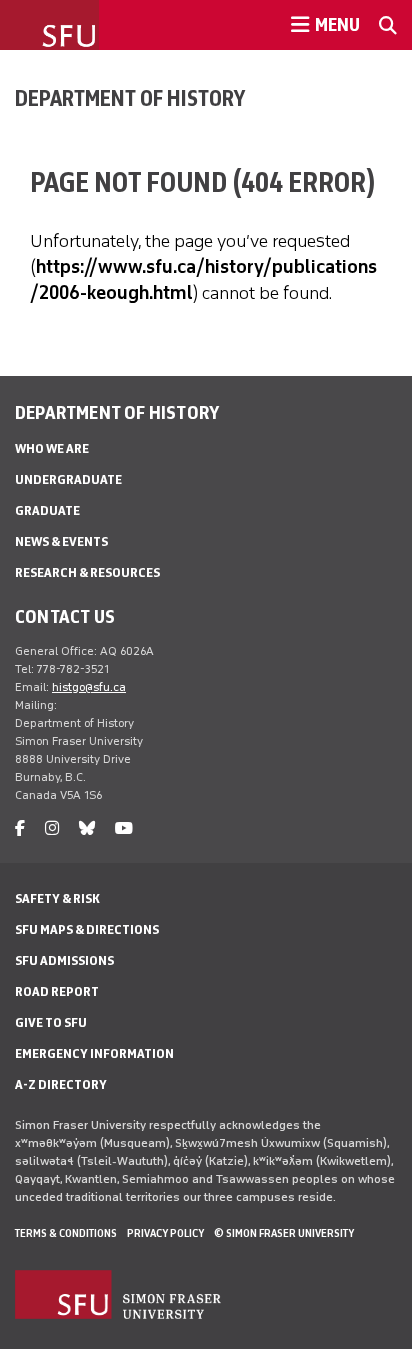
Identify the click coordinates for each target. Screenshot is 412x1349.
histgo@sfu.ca (89, 687)
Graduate (47, 510)
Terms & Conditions (66, 1233)
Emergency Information (94, 1053)
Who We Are (52, 448)
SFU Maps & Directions (87, 929)
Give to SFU (51, 1022)
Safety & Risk (57, 898)
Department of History (130, 98)
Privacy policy (165, 1233)
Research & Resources (87, 572)
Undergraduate (68, 479)
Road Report (57, 991)
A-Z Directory (61, 1084)
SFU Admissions (64, 960)
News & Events (61, 541)
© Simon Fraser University (284, 1233)
